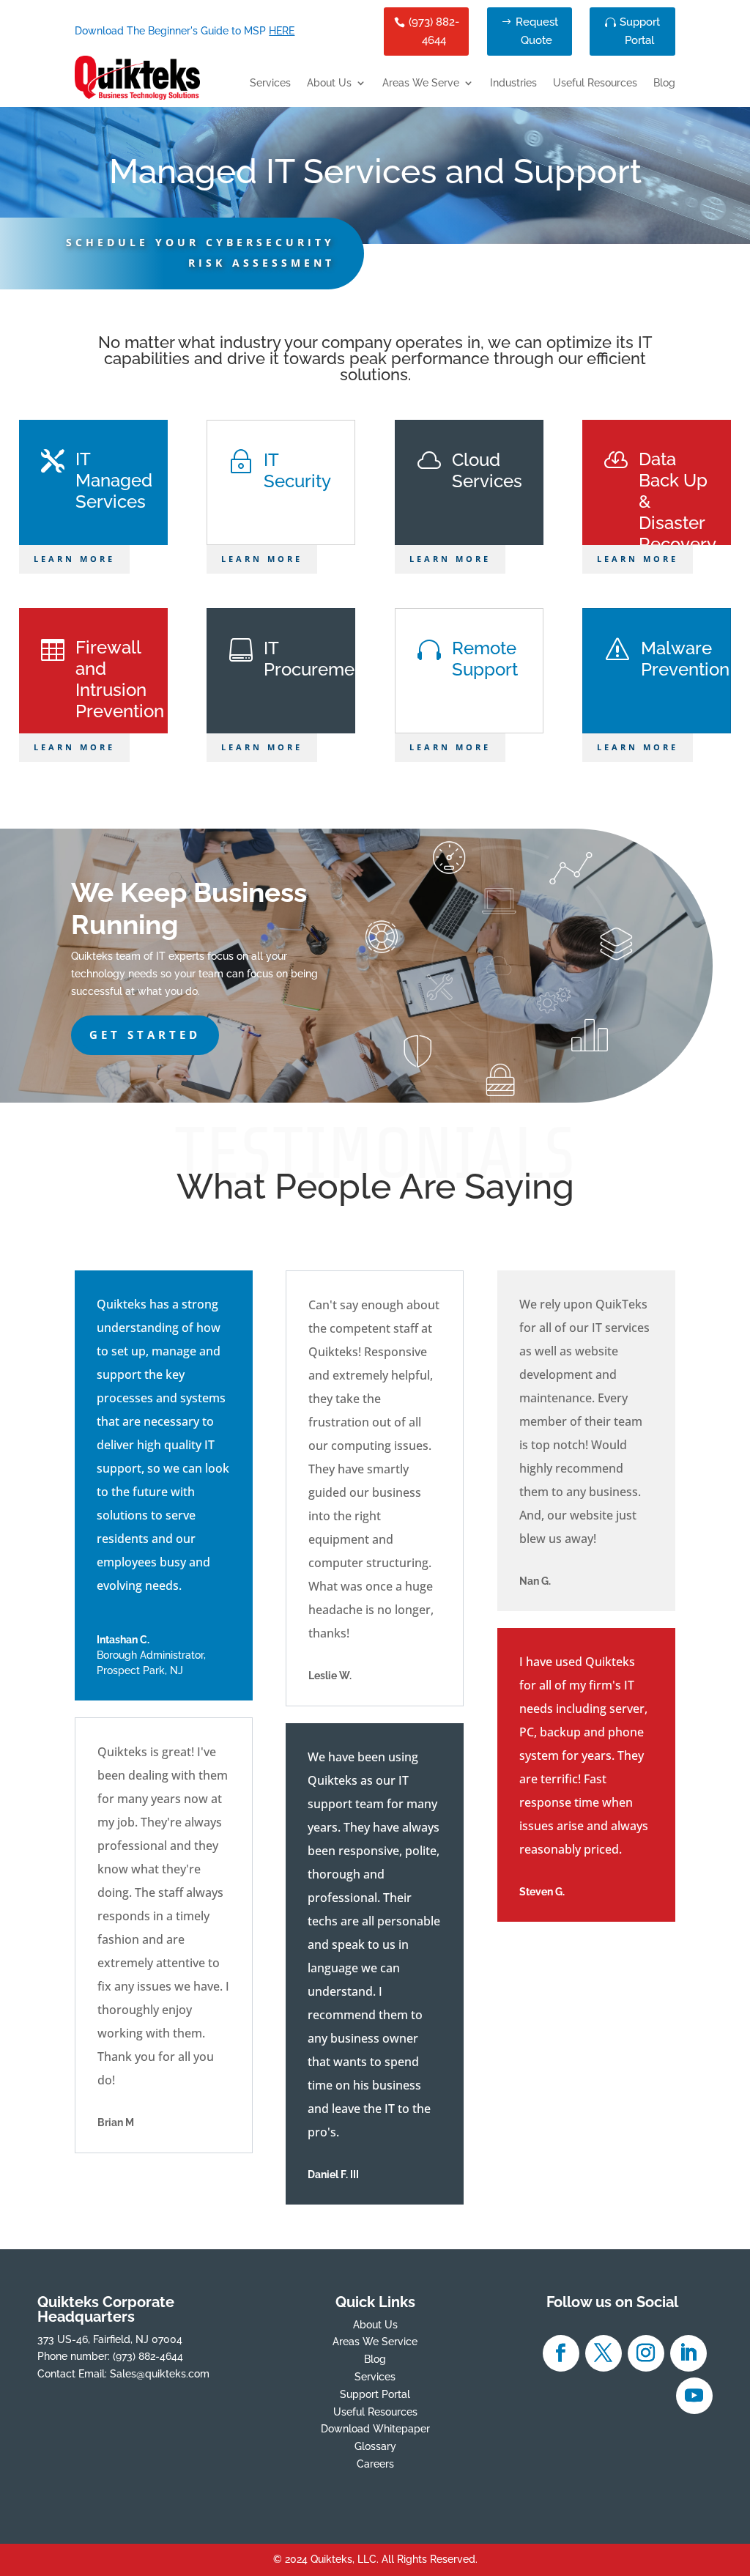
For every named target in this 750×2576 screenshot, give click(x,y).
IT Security (297, 470)
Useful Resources (595, 83)
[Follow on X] (604, 2353)
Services (270, 83)
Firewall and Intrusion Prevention (120, 679)
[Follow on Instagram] (646, 2353)
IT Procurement (317, 659)
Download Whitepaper (375, 2429)
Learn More (74, 559)
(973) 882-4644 (434, 32)
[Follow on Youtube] (694, 2396)
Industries (513, 83)
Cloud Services (487, 470)
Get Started (145, 1035)
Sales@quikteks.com (160, 2374)
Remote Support (485, 659)
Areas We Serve (421, 83)
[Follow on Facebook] (561, 2353)
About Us (329, 83)
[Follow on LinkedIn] (688, 2353)
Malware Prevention (685, 659)
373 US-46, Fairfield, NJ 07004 (110, 2339)
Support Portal (640, 32)
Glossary (375, 2446)
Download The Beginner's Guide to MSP (185, 31)
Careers (375, 2464)
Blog (664, 83)
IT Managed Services (114, 480)
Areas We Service (375, 2342)
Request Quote (537, 32)
